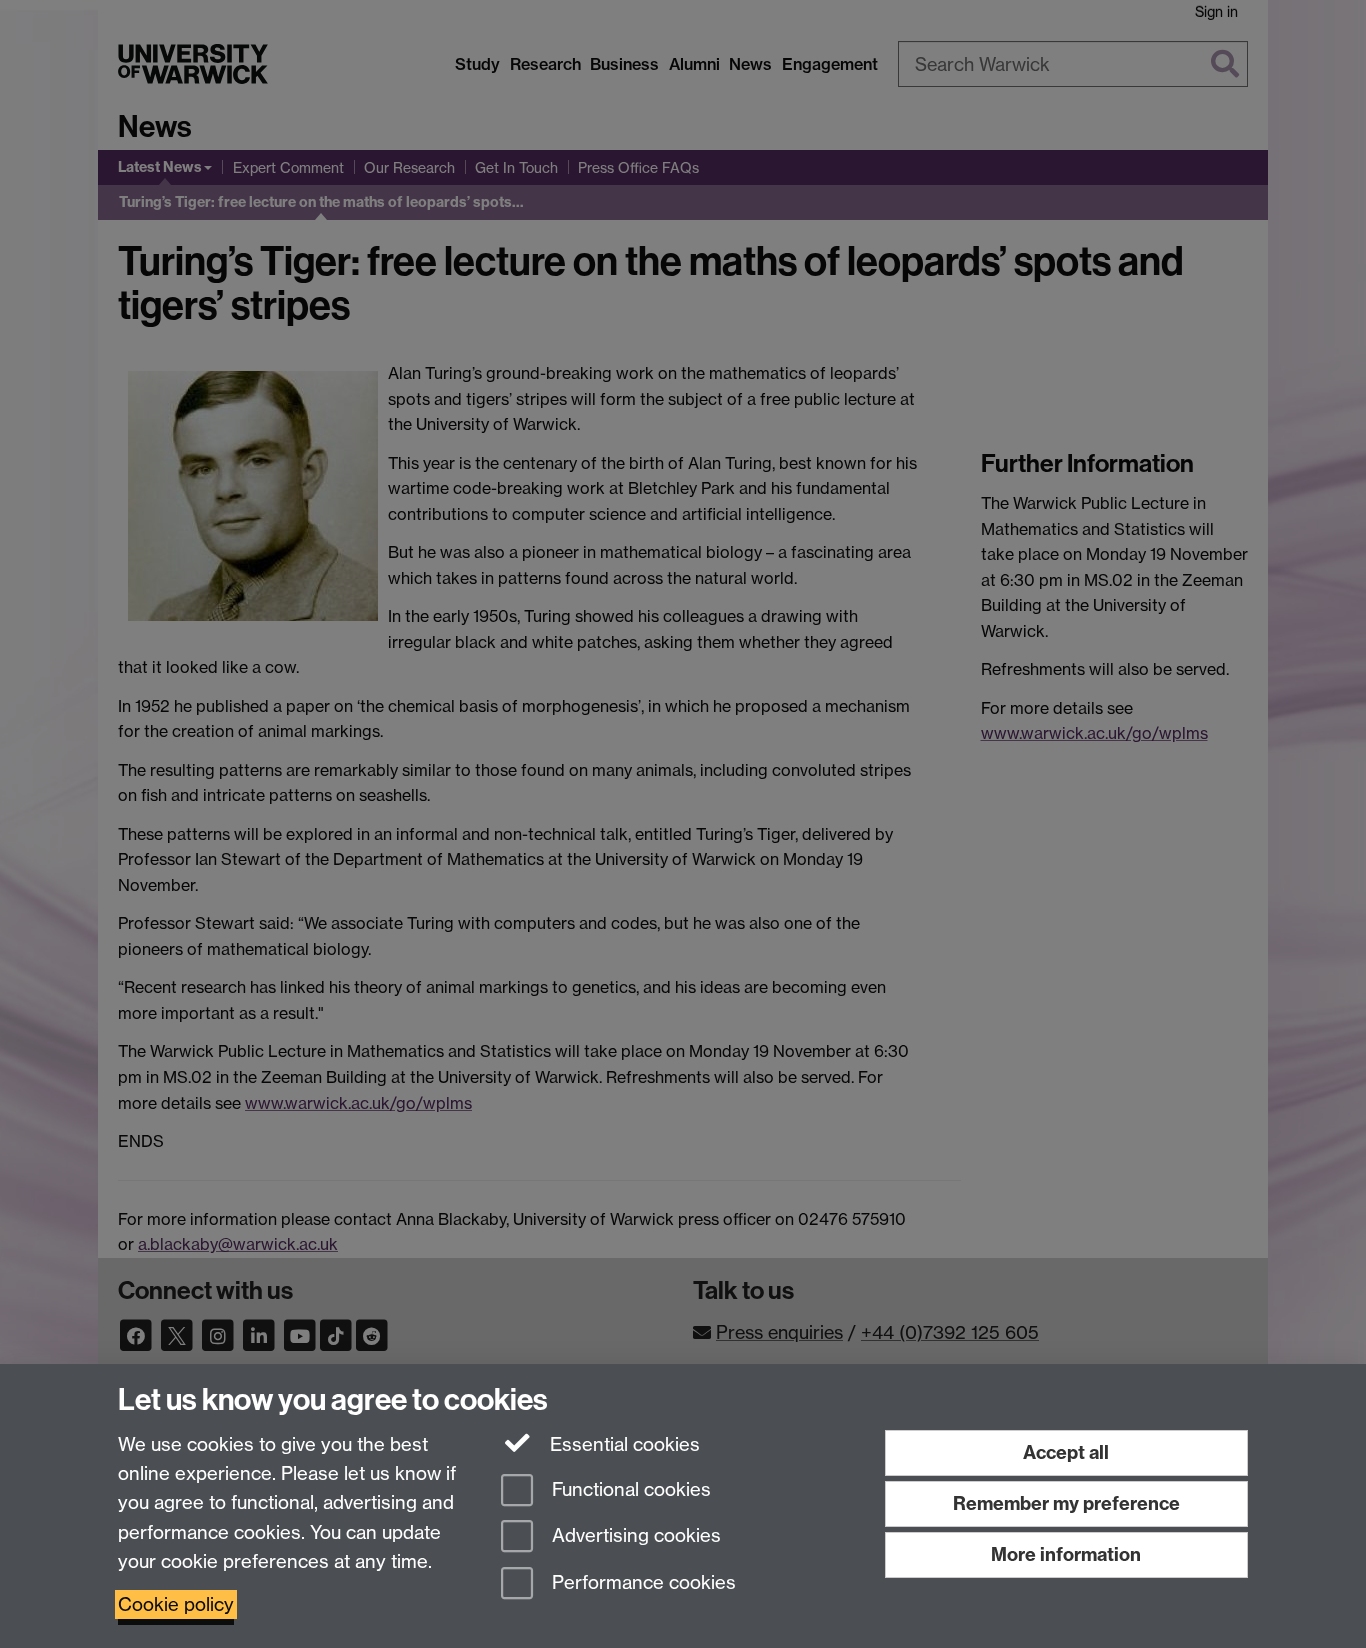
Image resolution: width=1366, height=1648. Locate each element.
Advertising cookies (634, 1536)
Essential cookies (622, 1444)
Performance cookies (641, 1583)
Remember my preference (1066, 1503)
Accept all (1066, 1452)
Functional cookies (629, 1489)
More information (1066, 1554)
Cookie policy (176, 1604)
